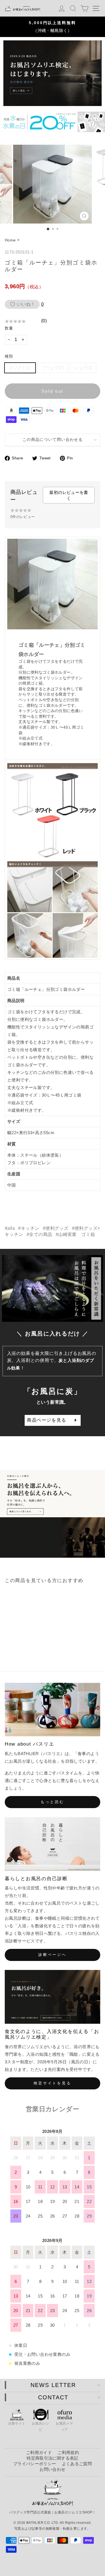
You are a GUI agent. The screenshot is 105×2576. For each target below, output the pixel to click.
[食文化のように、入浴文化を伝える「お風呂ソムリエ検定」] (53, 1997)
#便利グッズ (56, 1228)
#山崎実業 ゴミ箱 (75, 1234)
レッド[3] (83, 368)
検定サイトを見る (53, 2083)
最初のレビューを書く (69, 495)
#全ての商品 (39, 1234)
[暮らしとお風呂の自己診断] (53, 1844)
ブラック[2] (53, 368)
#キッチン (29, 1228)
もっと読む (53, 1802)
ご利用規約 (68, 2452)
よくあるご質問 (77, 2464)
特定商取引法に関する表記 (52, 2458)
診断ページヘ (53, 1955)
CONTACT (53, 2397)
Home (10, 240)
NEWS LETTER (53, 2385)
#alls (10, 1228)
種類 (9, 356)
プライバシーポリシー (35, 2464)
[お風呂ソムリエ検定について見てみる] (53, 1514)
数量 (9, 328)
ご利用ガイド (39, 2452)
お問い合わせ (52, 2469)
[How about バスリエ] (53, 1710)
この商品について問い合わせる (53, 440)
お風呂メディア (64, 2427)
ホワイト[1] (20, 368)
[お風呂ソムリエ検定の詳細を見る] (53, 73)
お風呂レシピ (41, 2427)
